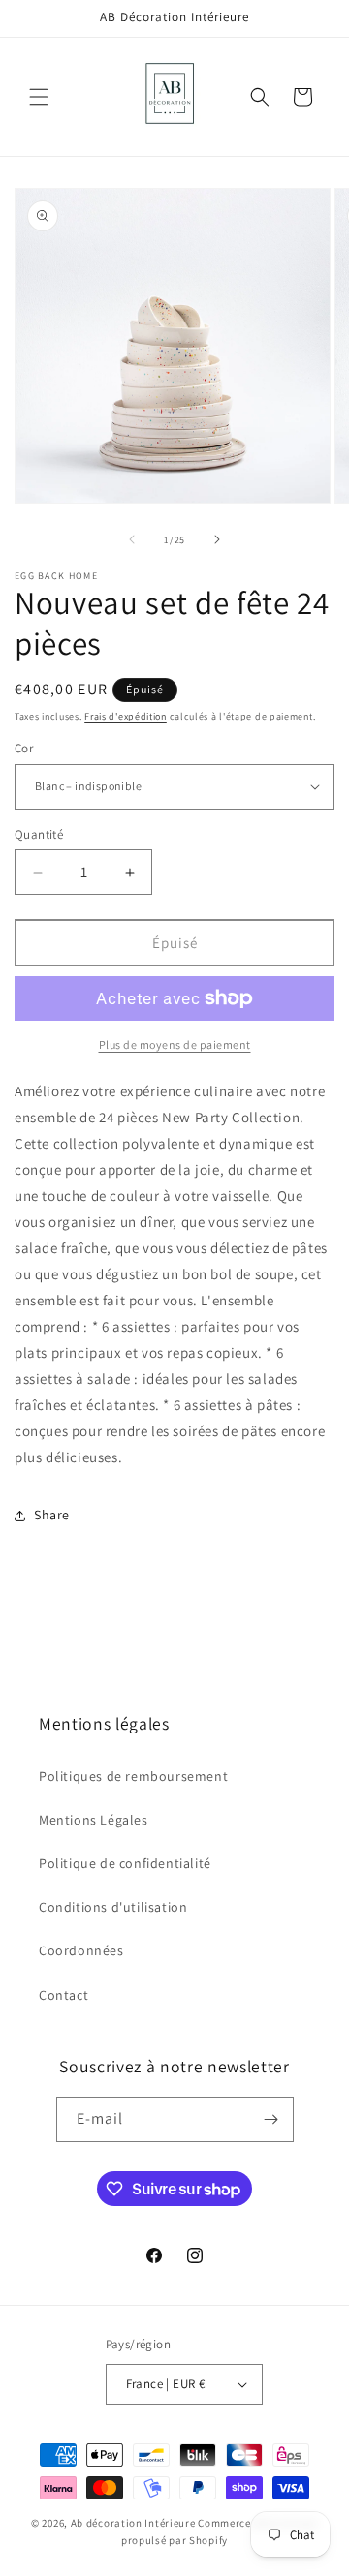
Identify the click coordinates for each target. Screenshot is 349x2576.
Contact (63, 1995)
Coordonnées (81, 1950)
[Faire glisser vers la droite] (217, 539)
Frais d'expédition (126, 716)
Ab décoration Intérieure (133, 2523)
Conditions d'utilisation (113, 1907)
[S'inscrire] (271, 2119)
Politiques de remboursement (133, 1776)
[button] (39, 97)
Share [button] (52, 1515)
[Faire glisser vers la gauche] (132, 539)
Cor (24, 748)
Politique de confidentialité (125, 1863)
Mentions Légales (94, 1820)
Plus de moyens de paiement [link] (175, 1044)
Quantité (39, 834)
